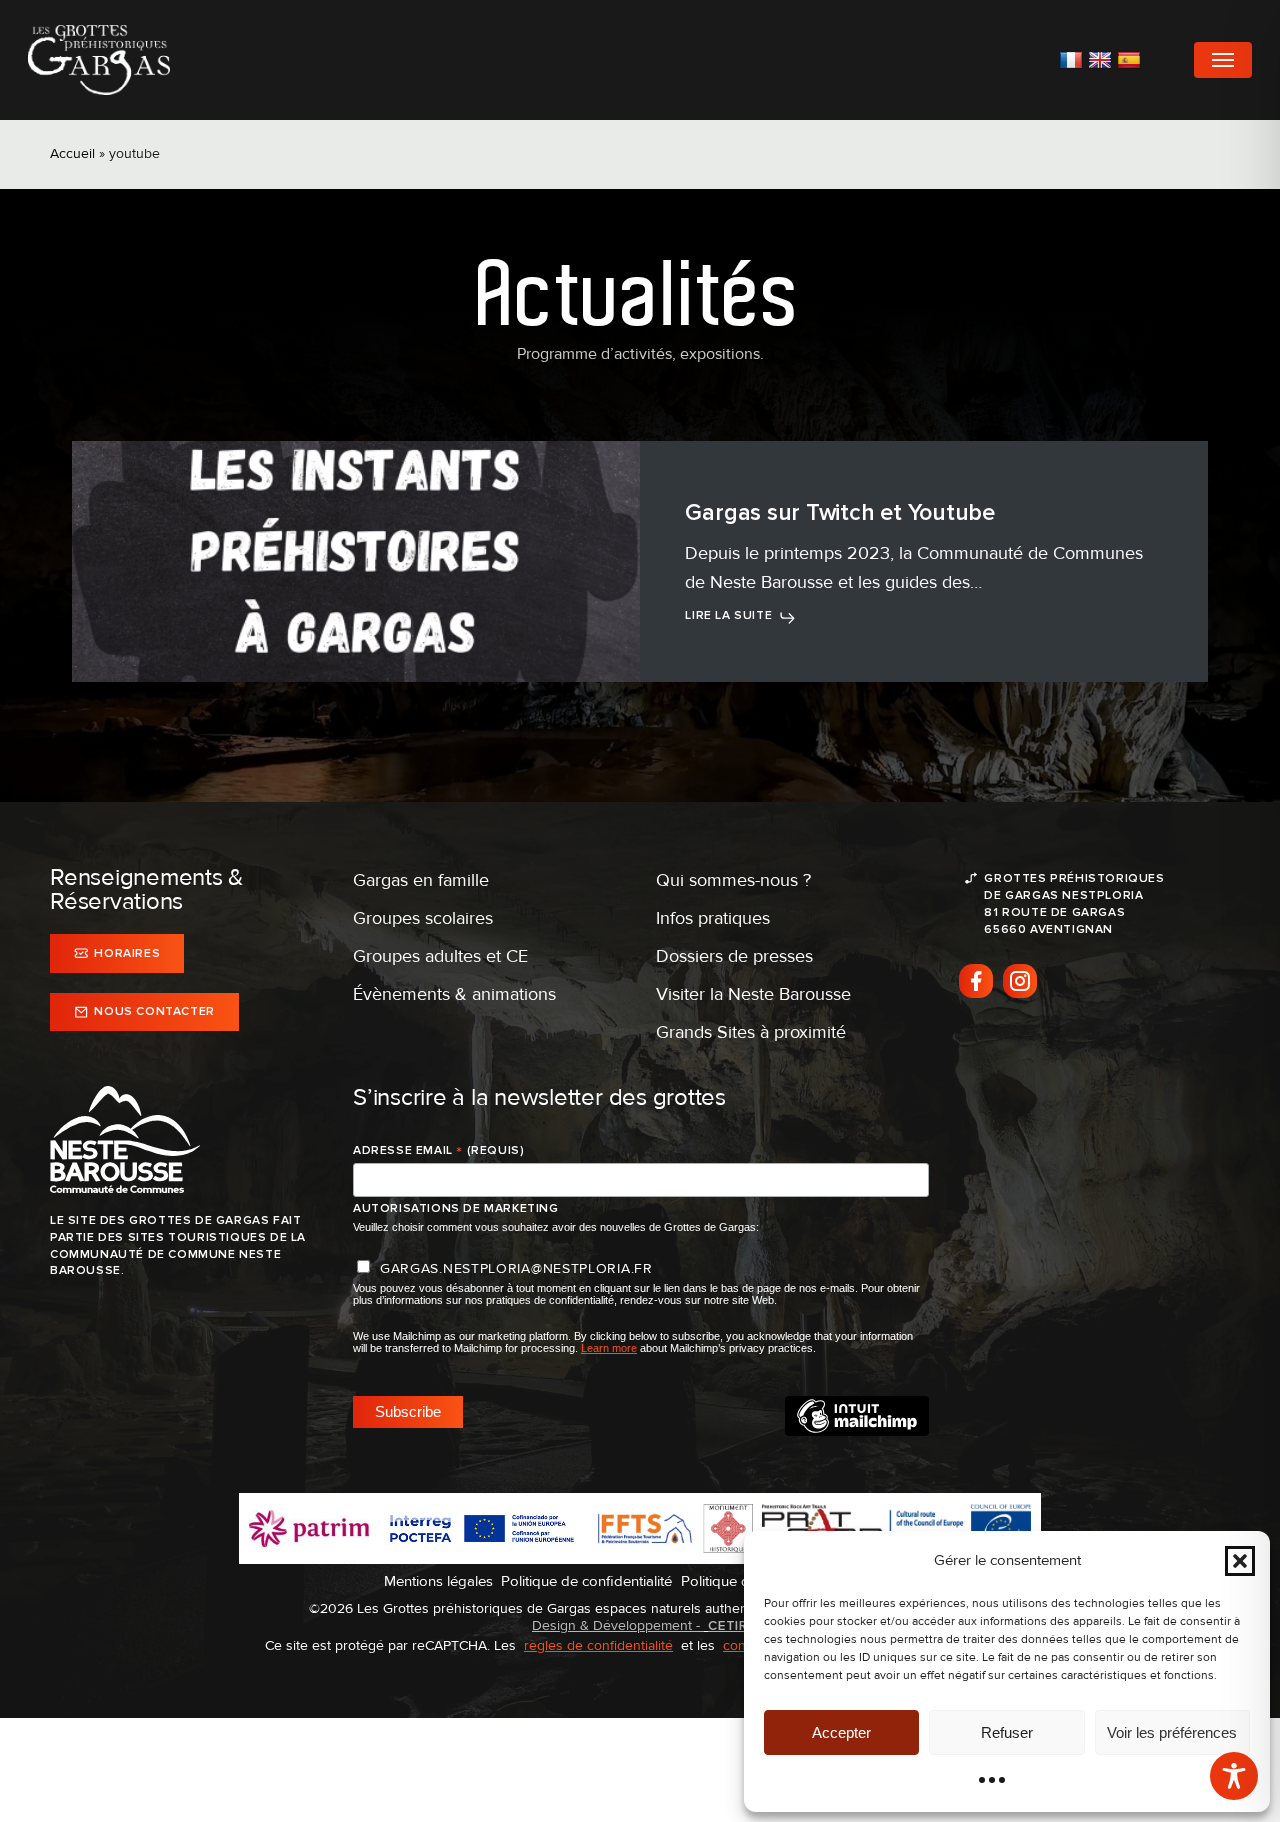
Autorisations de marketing (456, 1208)
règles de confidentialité (598, 1645)
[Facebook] (976, 981)
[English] (1102, 60)
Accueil (72, 153)
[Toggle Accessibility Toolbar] (1234, 1776)
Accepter (841, 1732)
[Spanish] (1131, 60)
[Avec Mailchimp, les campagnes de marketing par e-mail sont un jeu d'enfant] (857, 1431)
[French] (1073, 60)
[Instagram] (1020, 981)
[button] (1240, 1561)
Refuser (1007, 1732)
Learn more (609, 1348)
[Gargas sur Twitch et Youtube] (356, 562)
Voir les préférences (1172, 1732)
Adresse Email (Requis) (438, 1151)
